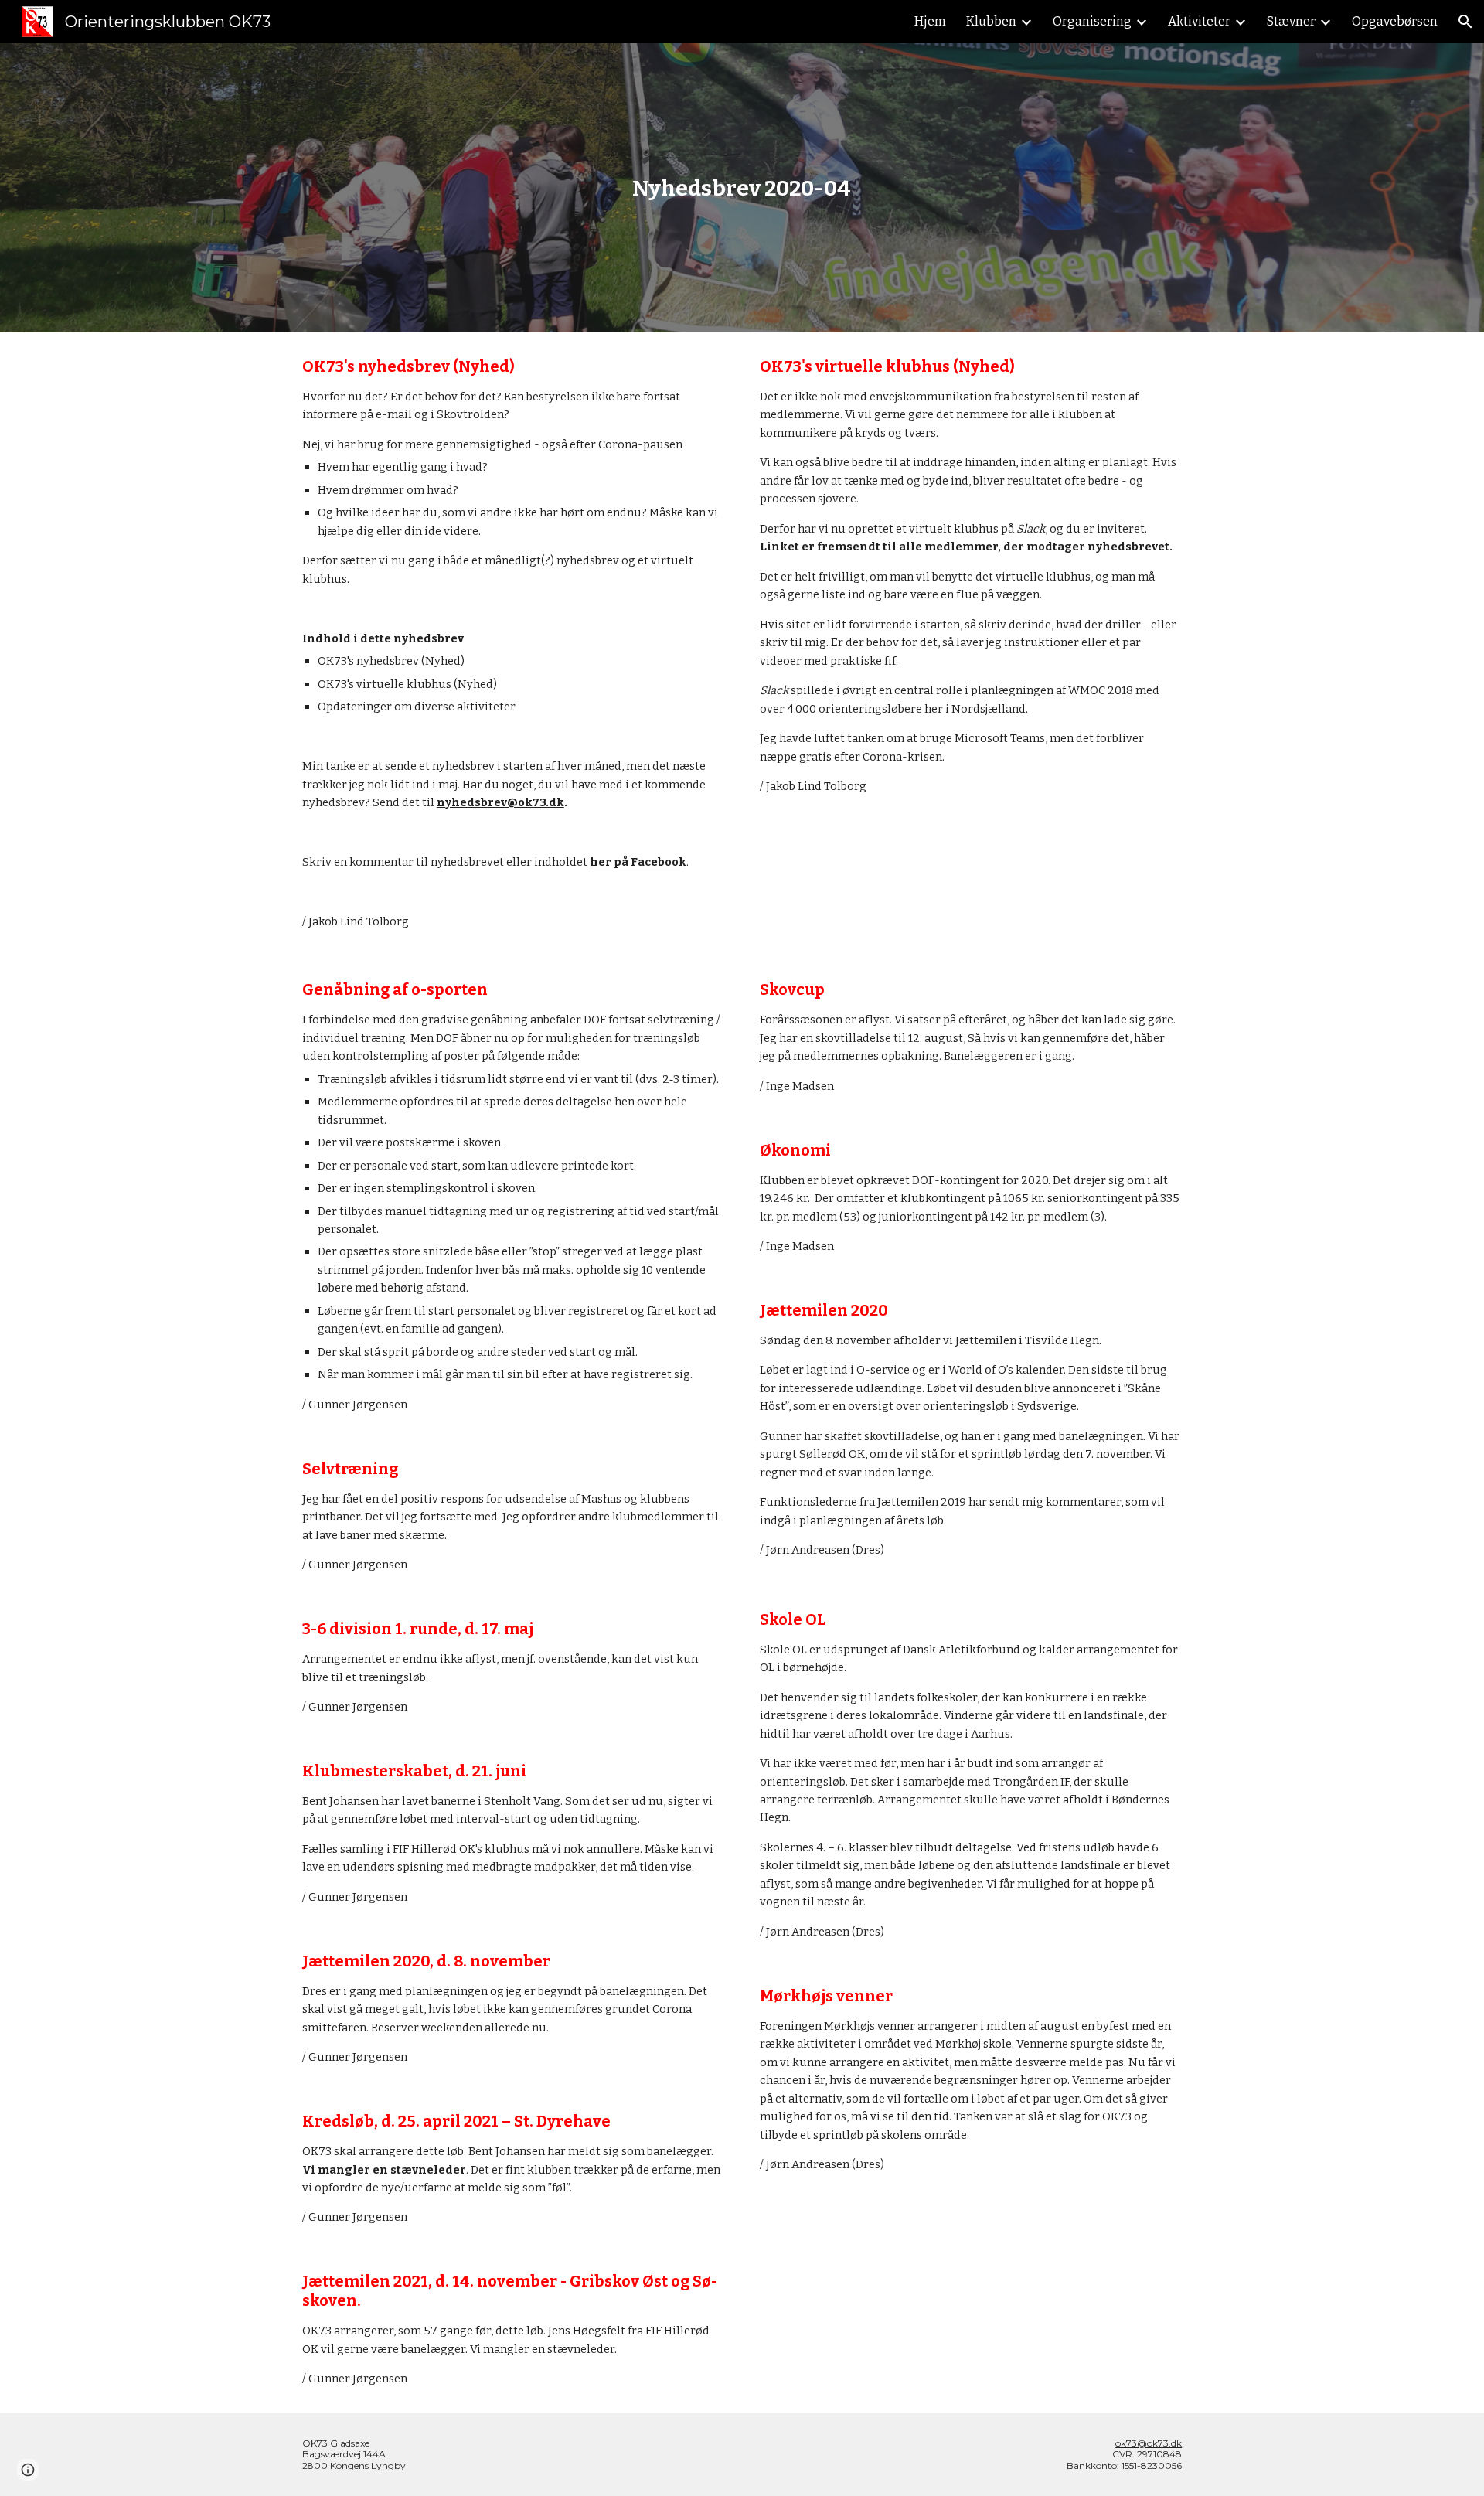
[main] (742, 188)
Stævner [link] (1291, 21)
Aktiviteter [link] (1199, 21)
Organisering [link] (1092, 21)
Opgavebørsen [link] (1395, 21)
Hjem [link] (930, 21)
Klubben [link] (991, 21)
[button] (1465, 22)
